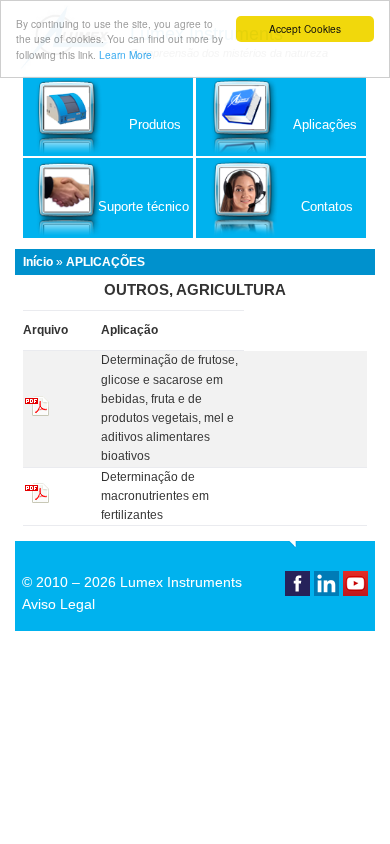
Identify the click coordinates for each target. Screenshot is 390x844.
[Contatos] (281, 234)
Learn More (125, 54)
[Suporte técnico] (108, 234)
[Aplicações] (281, 152)
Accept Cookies (305, 28)
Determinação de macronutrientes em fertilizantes (155, 496)
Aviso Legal (58, 604)
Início (38, 262)
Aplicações (105, 262)
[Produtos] (108, 152)
